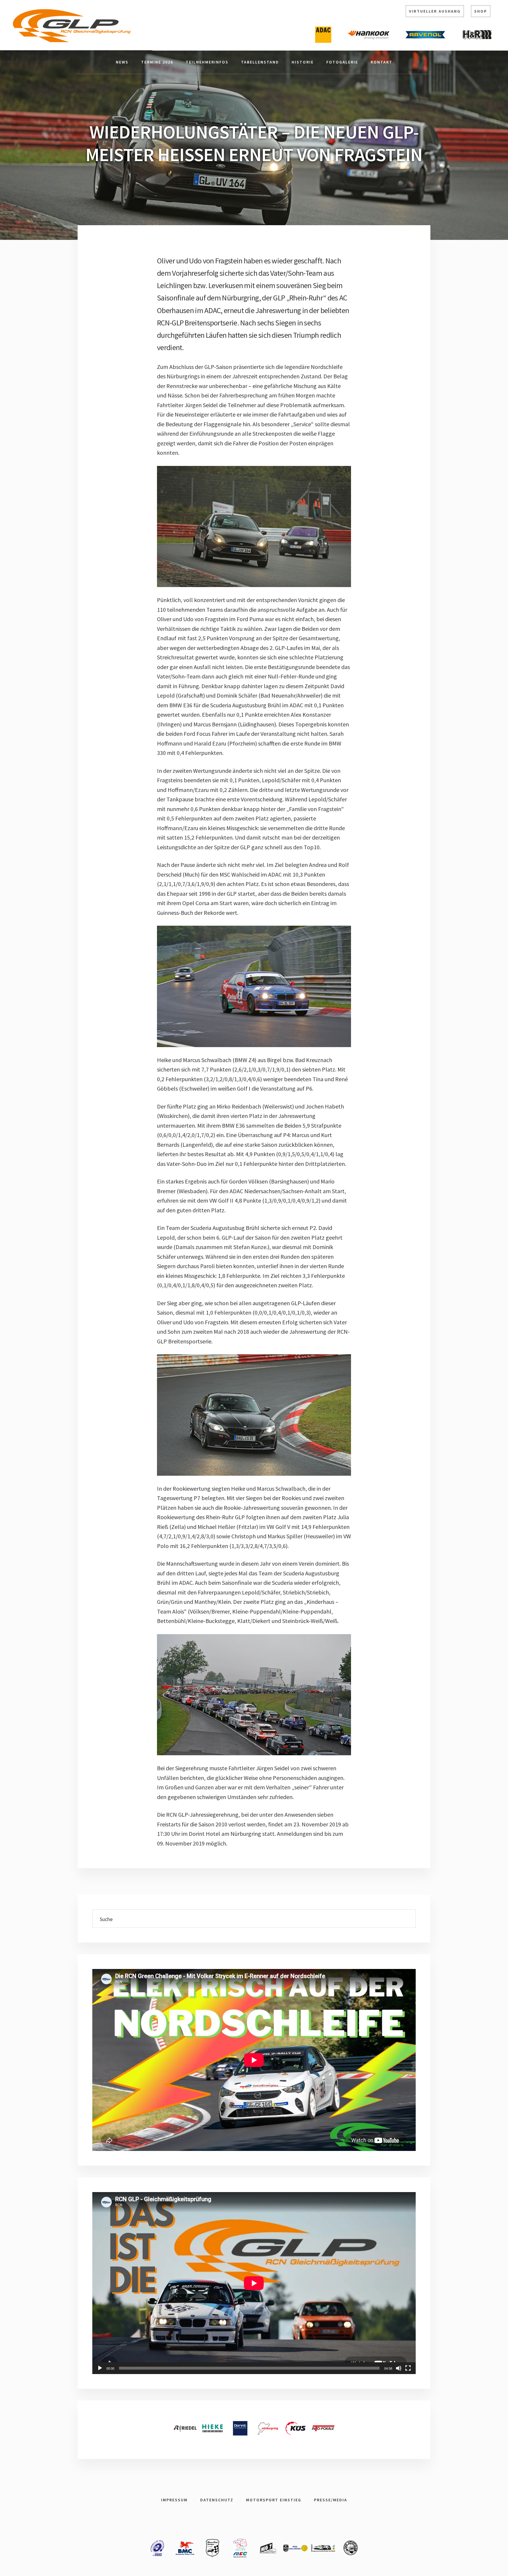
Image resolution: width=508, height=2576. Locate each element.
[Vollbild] (408, 2368)
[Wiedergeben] (100, 2368)
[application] (254, 2283)
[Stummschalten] (399, 2368)
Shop (481, 11)
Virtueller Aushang (435, 11)
